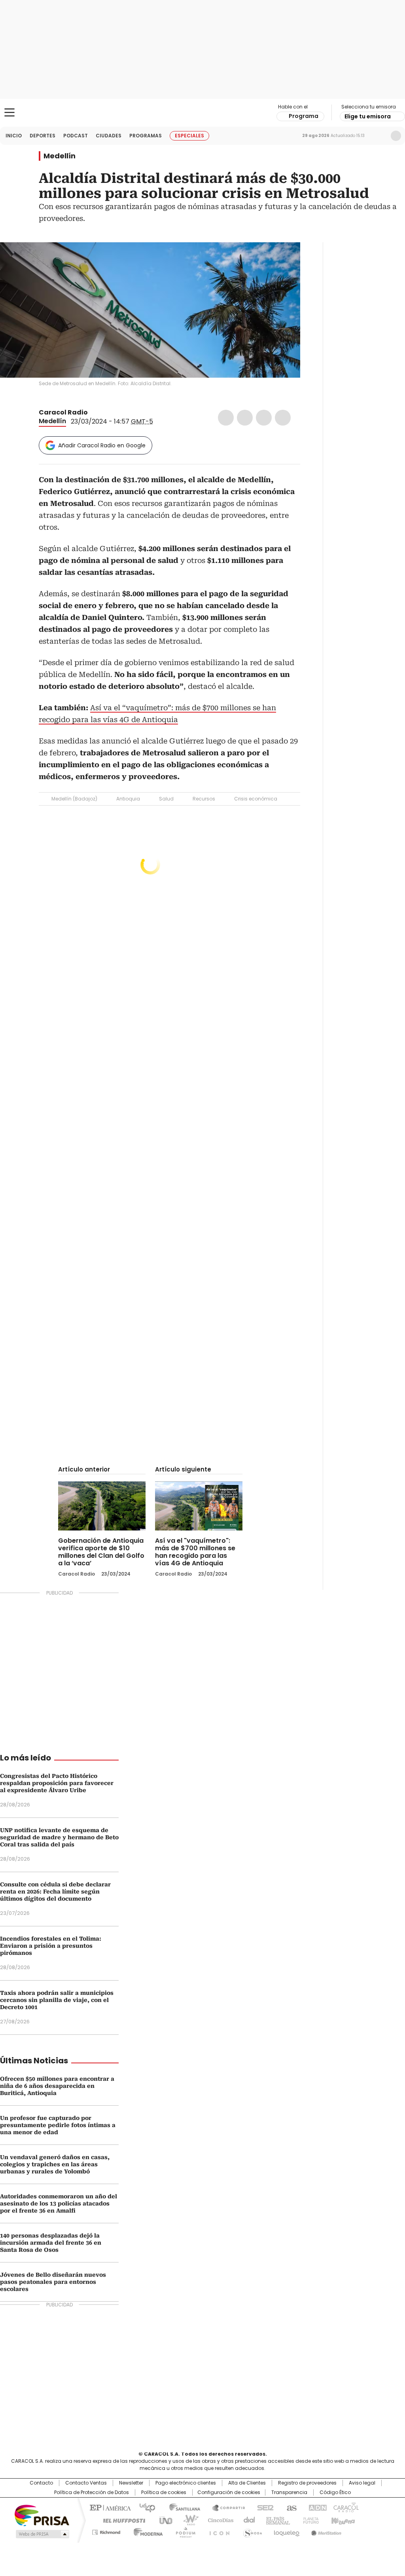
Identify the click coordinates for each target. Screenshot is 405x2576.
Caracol (345, 2507)
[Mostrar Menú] (9, 112)
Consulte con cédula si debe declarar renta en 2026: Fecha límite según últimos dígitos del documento (55, 1892)
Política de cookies (164, 2492)
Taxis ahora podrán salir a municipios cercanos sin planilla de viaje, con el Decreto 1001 (57, 2000)
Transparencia (289, 2492)
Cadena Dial (247, 2520)
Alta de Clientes (247, 2483)
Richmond (106, 2531)
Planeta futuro (309, 2520)
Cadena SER (263, 2507)
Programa (304, 116)
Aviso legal (362, 2483)
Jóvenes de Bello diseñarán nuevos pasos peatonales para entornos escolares (53, 2282)
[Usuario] (396, 136)
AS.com (290, 2507)
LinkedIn (264, 418)
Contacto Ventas (86, 2483)
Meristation (325, 2531)
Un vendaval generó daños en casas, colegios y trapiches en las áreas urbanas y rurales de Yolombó (55, 2164)
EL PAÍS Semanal (276, 2520)
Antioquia (128, 799)
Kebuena (342, 2520)
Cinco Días (218, 2520)
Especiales (189, 136)
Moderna (146, 2531)
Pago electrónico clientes (186, 2483)
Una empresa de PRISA (42, 2515)
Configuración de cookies (229, 2492)
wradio (187, 2520)
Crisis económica (256, 799)
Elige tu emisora (368, 116)
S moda (251, 2531)
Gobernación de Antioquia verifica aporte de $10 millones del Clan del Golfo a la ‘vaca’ (101, 1552)
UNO (163, 2520)
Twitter (245, 418)
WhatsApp (283, 418)
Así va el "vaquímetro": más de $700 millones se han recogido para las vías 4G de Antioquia (195, 1552)
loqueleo (286, 2531)
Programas (146, 136)
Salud (166, 799)
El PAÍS (109, 2507)
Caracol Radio (202, 113)
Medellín (60, 156)
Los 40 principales (144, 2507)
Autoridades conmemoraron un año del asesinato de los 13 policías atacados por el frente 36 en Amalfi (59, 2203)
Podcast (76, 136)
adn (316, 2507)
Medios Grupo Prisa (42, 2534)
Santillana (181, 2507)
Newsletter (379, 136)
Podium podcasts (183, 2531)
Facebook (226, 418)
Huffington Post (121, 2520)
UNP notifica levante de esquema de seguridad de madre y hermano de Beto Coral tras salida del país (59, 1837)
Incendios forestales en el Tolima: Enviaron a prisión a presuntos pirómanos (51, 1946)
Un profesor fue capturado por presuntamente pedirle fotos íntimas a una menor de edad (58, 2125)
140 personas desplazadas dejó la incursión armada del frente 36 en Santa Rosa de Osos (51, 2243)
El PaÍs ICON (217, 2531)
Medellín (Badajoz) (74, 799)
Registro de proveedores (307, 2483)
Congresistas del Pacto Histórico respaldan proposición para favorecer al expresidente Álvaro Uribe (57, 1783)
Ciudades (109, 136)
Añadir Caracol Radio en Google (102, 445)
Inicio (14, 136)
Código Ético (335, 2492)
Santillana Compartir (225, 2507)
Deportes (43, 136)
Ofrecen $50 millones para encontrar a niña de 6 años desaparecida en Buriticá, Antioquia (57, 2086)
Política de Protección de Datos (92, 2492)
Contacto (41, 2483)
